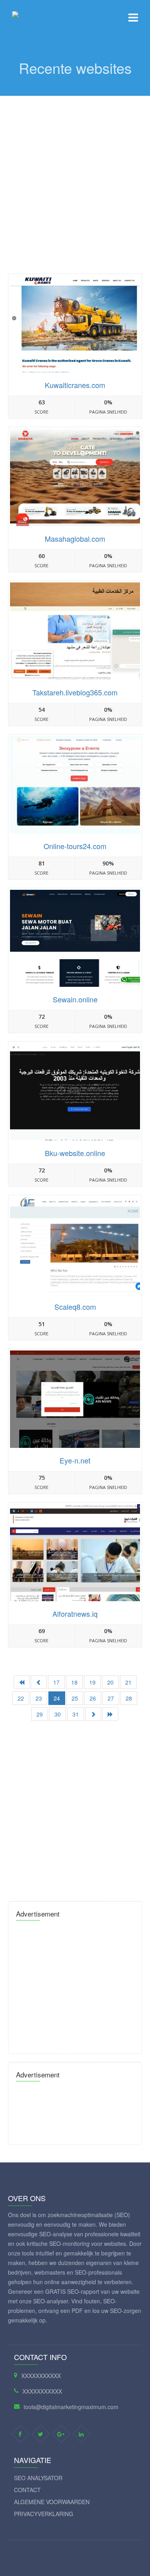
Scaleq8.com (75, 1307)
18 (74, 1682)
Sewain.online (75, 999)
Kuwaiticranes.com (75, 385)
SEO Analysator (38, 2478)
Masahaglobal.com (75, 539)
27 (111, 1698)
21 (128, 1682)
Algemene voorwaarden (52, 2502)
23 (39, 1698)
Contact (27, 2490)
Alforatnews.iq (75, 1614)
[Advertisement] (75, 175)
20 (110, 1682)
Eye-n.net (75, 1460)
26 (93, 1698)
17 (56, 1682)
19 (92, 1682)
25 (75, 1698)
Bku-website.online (75, 1153)
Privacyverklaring (44, 2514)
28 (129, 1698)
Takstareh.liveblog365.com (75, 692)
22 (21, 1698)
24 (57, 1698)
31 (76, 1714)
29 (40, 1714)
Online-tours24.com (75, 846)
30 (58, 1714)
